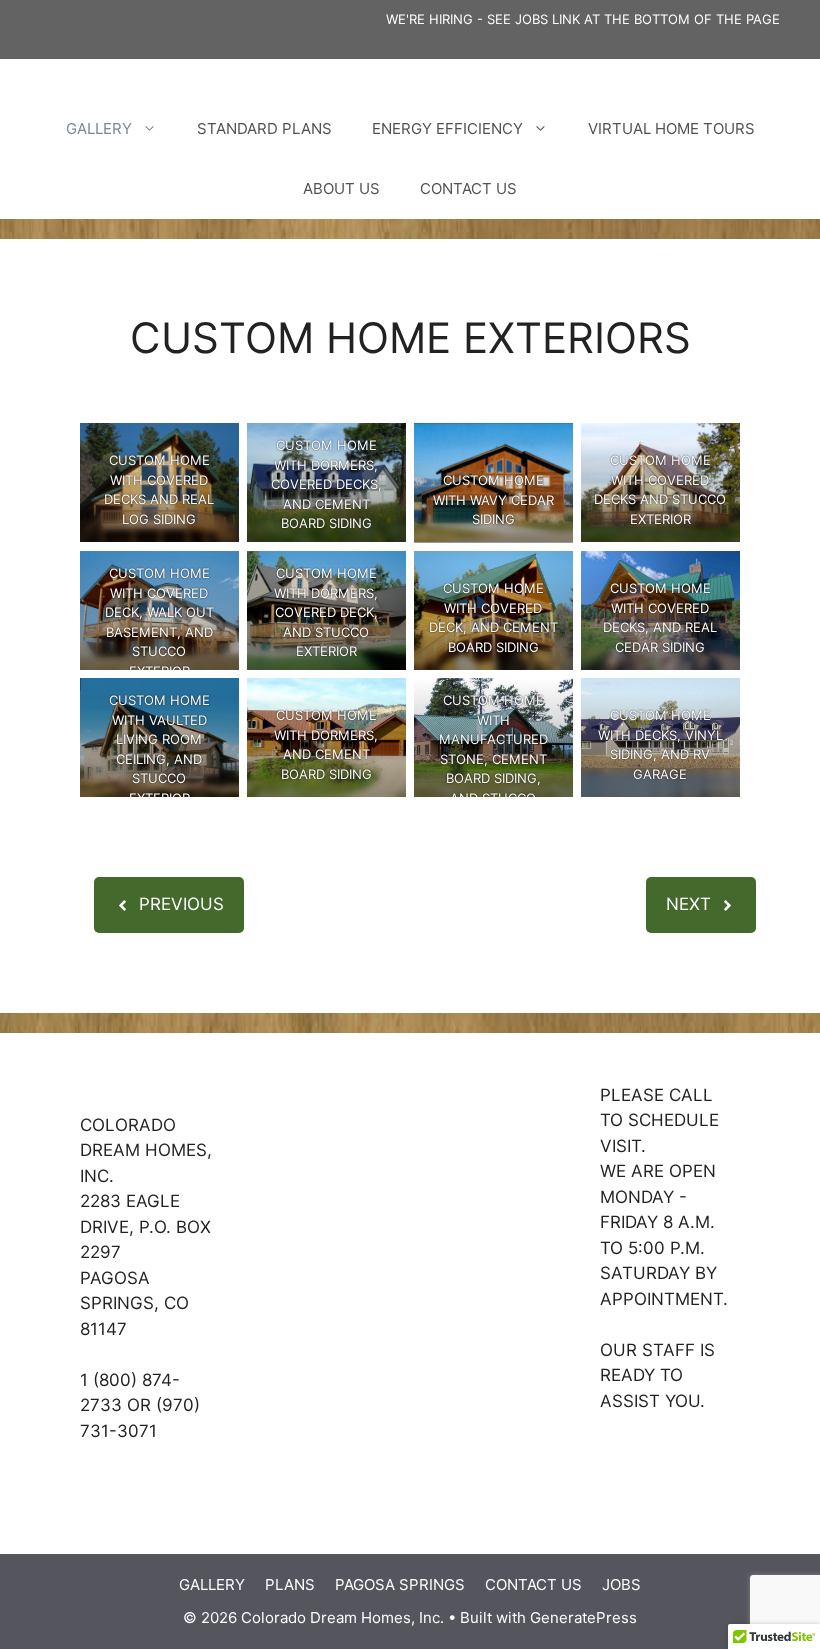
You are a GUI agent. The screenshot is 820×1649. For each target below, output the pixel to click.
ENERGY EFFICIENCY (447, 128)
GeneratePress (583, 1617)
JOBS (621, 1584)
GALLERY (99, 128)
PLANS (290, 1584)
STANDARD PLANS (264, 128)
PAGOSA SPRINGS (400, 1584)
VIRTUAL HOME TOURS (671, 128)
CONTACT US (468, 188)
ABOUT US (341, 188)
